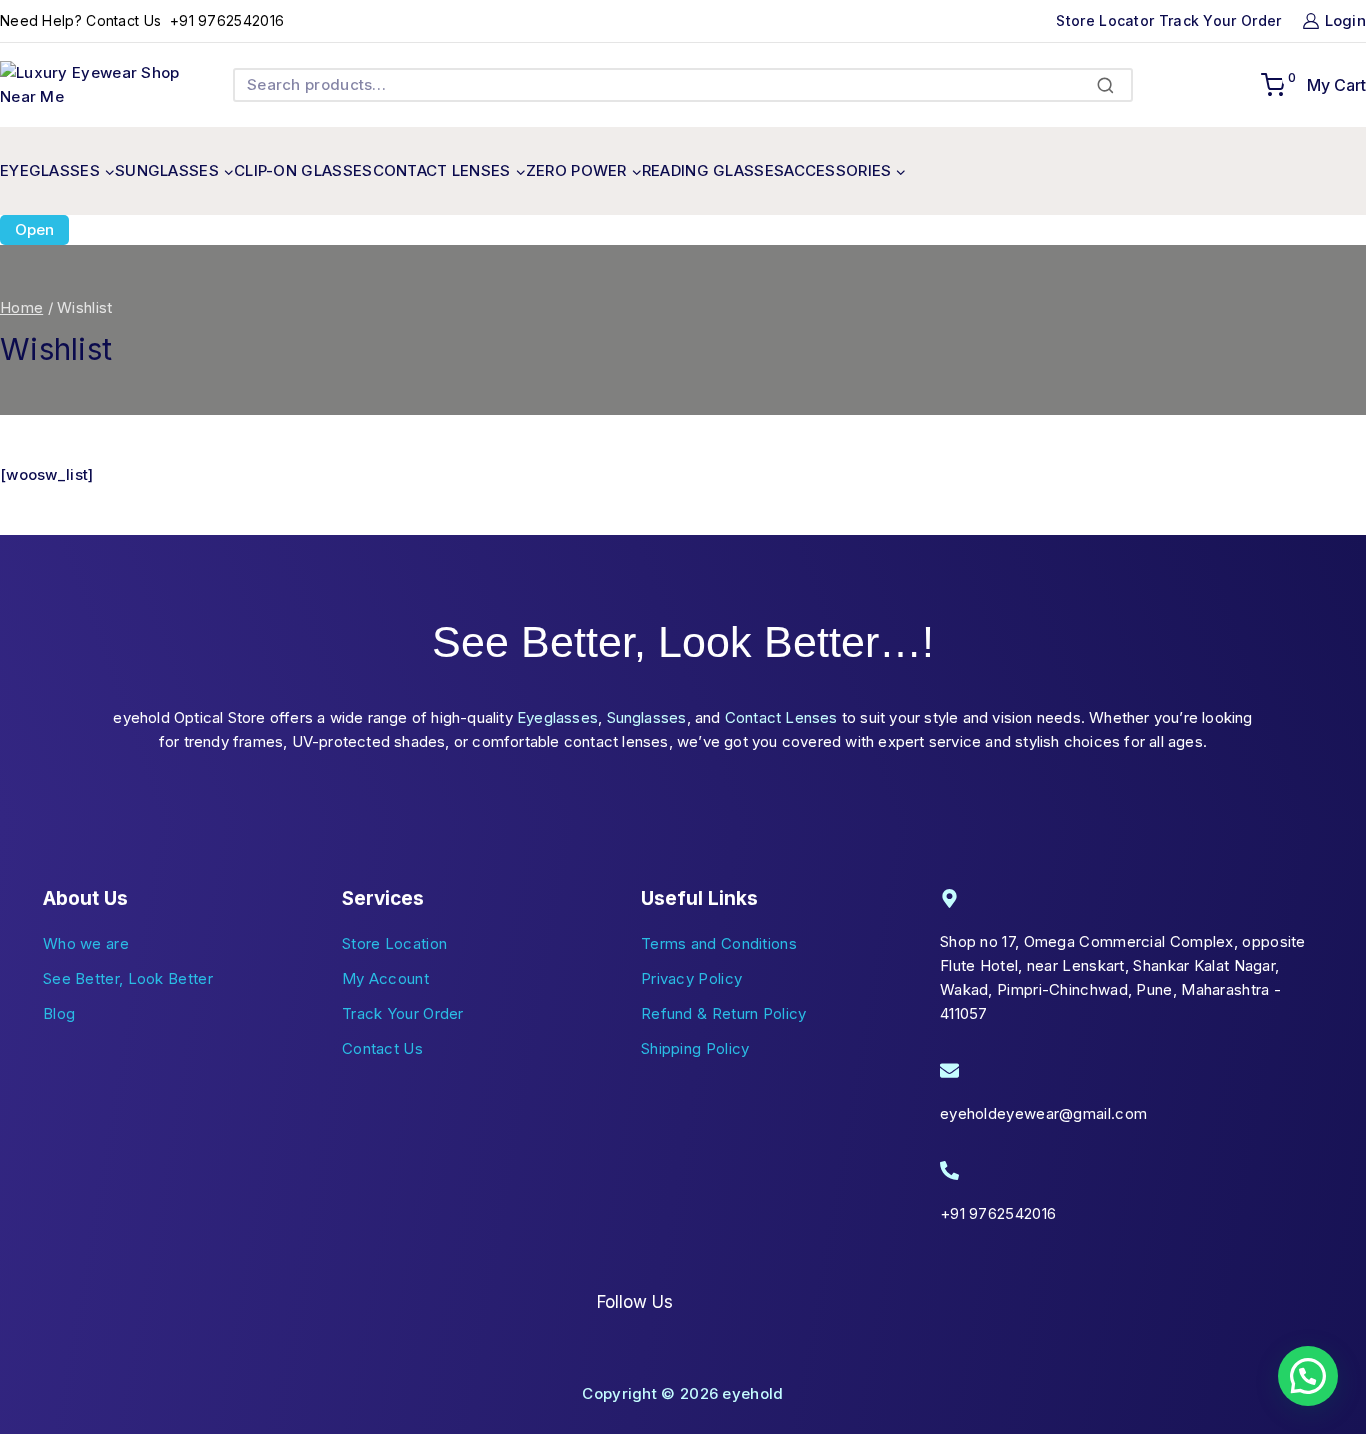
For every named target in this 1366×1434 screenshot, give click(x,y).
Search (1111, 85)
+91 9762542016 (225, 20)
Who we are (86, 943)
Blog (59, 1013)
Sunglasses (647, 717)
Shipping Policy (695, 1048)
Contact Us (382, 1048)
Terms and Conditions (719, 943)
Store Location (394, 943)
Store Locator (1107, 20)
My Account (385, 978)
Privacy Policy (691, 978)
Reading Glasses (713, 170)
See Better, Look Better (128, 978)
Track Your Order (1220, 20)
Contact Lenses (781, 717)
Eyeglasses (557, 717)
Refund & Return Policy (724, 1013)
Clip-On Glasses (303, 170)
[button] (1308, 1376)
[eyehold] (90, 85)
